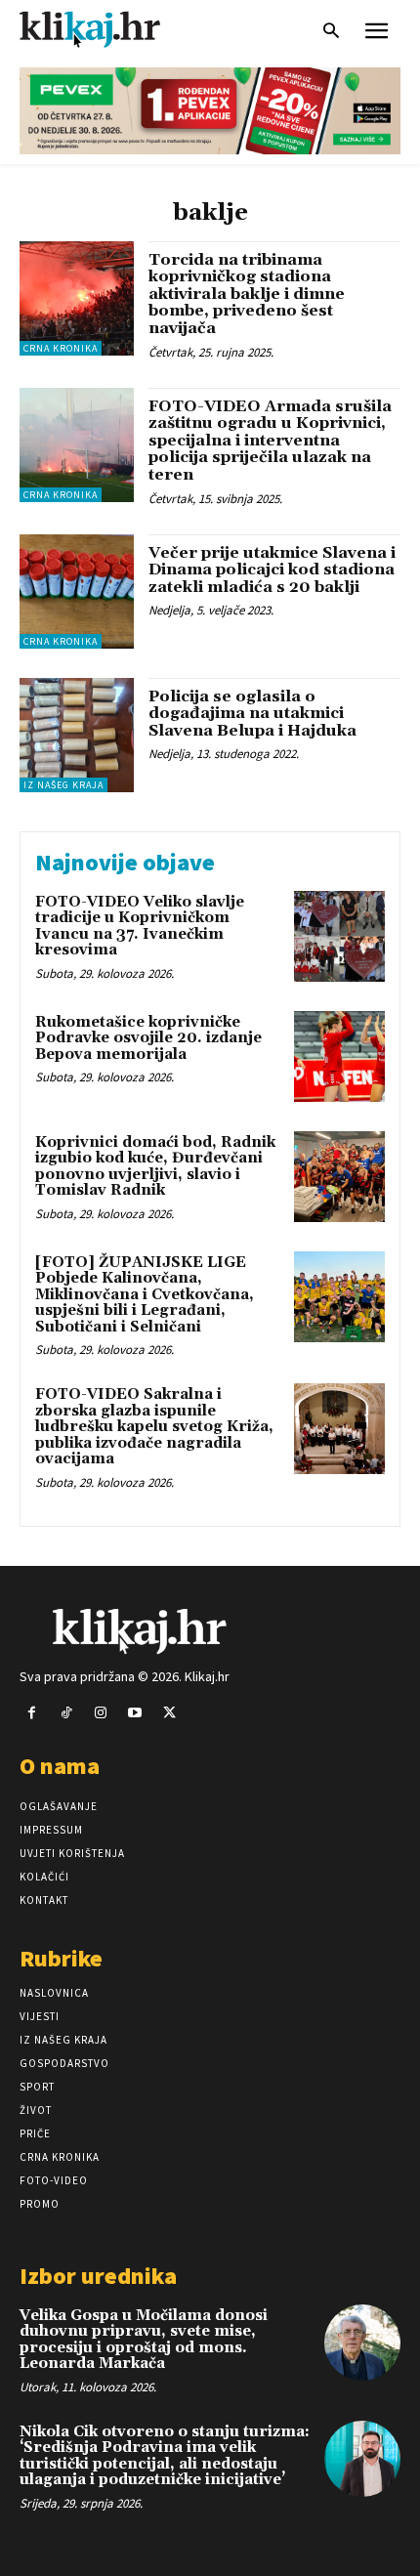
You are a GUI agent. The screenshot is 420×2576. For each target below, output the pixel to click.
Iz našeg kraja (63, 785)
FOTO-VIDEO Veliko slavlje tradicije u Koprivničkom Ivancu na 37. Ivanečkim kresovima (140, 927)
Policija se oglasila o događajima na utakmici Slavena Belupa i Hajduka (252, 714)
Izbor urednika (98, 2276)
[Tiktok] (66, 1713)
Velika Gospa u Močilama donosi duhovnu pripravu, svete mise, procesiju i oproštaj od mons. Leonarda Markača (144, 2340)
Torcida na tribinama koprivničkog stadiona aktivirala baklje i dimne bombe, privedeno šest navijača (247, 294)
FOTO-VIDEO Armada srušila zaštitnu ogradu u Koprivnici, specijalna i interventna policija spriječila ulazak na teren (270, 441)
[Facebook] (32, 1713)
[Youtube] (135, 1713)
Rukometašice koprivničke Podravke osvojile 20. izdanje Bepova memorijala (148, 1038)
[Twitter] (169, 1713)
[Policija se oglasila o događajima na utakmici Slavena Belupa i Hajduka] (77, 735)
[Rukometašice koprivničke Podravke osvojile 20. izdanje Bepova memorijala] (339, 1056)
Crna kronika (61, 348)
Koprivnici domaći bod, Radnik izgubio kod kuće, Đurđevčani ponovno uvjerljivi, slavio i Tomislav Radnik (155, 1167)
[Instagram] (100, 1713)
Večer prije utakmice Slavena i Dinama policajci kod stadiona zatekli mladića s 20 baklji (272, 570)
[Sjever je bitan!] (107, 29)
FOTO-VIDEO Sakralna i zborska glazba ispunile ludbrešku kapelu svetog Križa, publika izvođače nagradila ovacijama (154, 1427)
